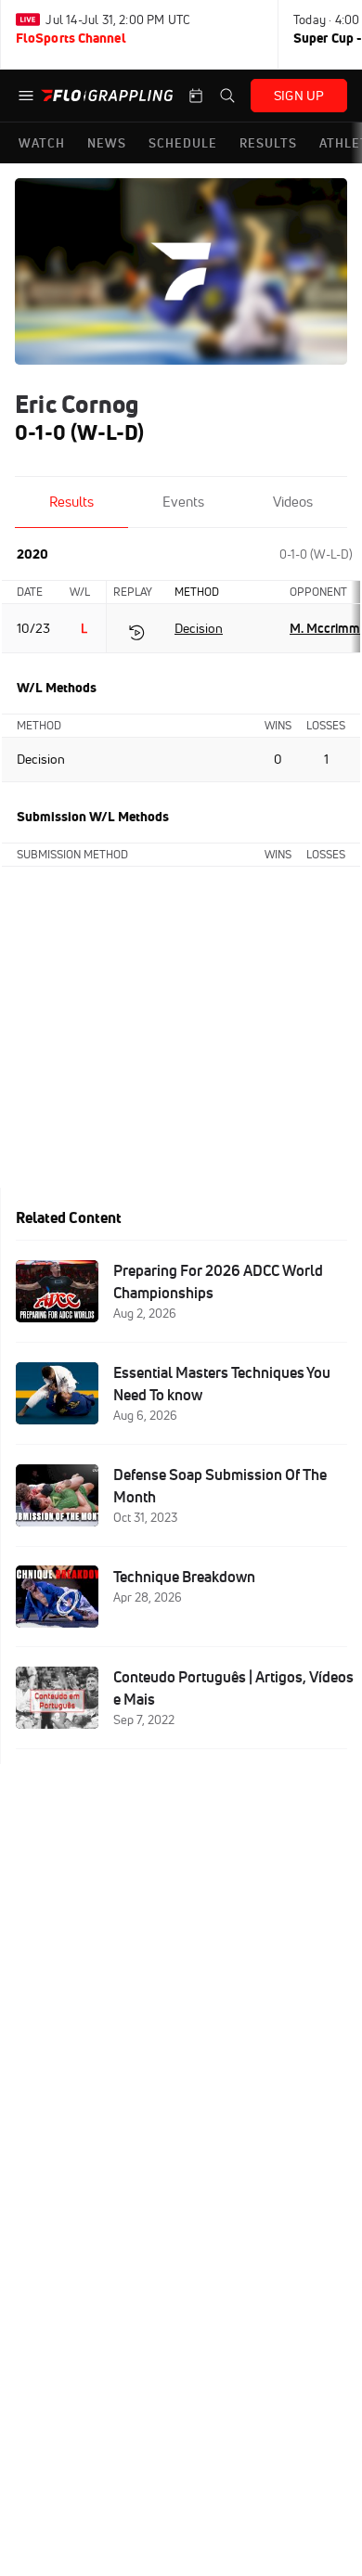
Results (71, 502)
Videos (293, 502)
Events (183, 502)
